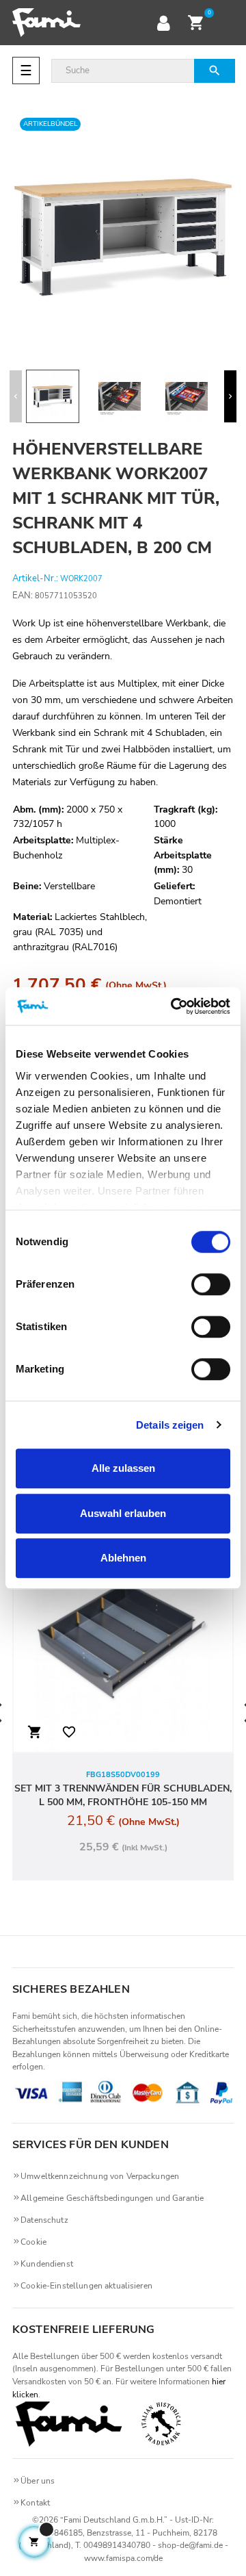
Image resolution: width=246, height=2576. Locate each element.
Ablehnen (123, 1558)
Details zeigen (170, 1425)
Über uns (38, 2481)
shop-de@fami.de (190, 2545)
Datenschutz (44, 2220)
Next (230, 396)
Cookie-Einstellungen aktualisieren (86, 2286)
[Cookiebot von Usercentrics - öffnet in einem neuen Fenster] (174, 1006)
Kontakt (35, 2503)
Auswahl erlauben (123, 1513)
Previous (16, 396)
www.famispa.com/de (123, 2558)
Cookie (33, 2242)
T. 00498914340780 (113, 2545)
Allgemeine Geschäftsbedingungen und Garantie (112, 2198)
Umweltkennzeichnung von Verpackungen (100, 2176)
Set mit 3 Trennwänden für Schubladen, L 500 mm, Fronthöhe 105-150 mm (123, 1795)
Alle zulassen (123, 1468)
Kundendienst (47, 2264)
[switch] (211, 1284)
